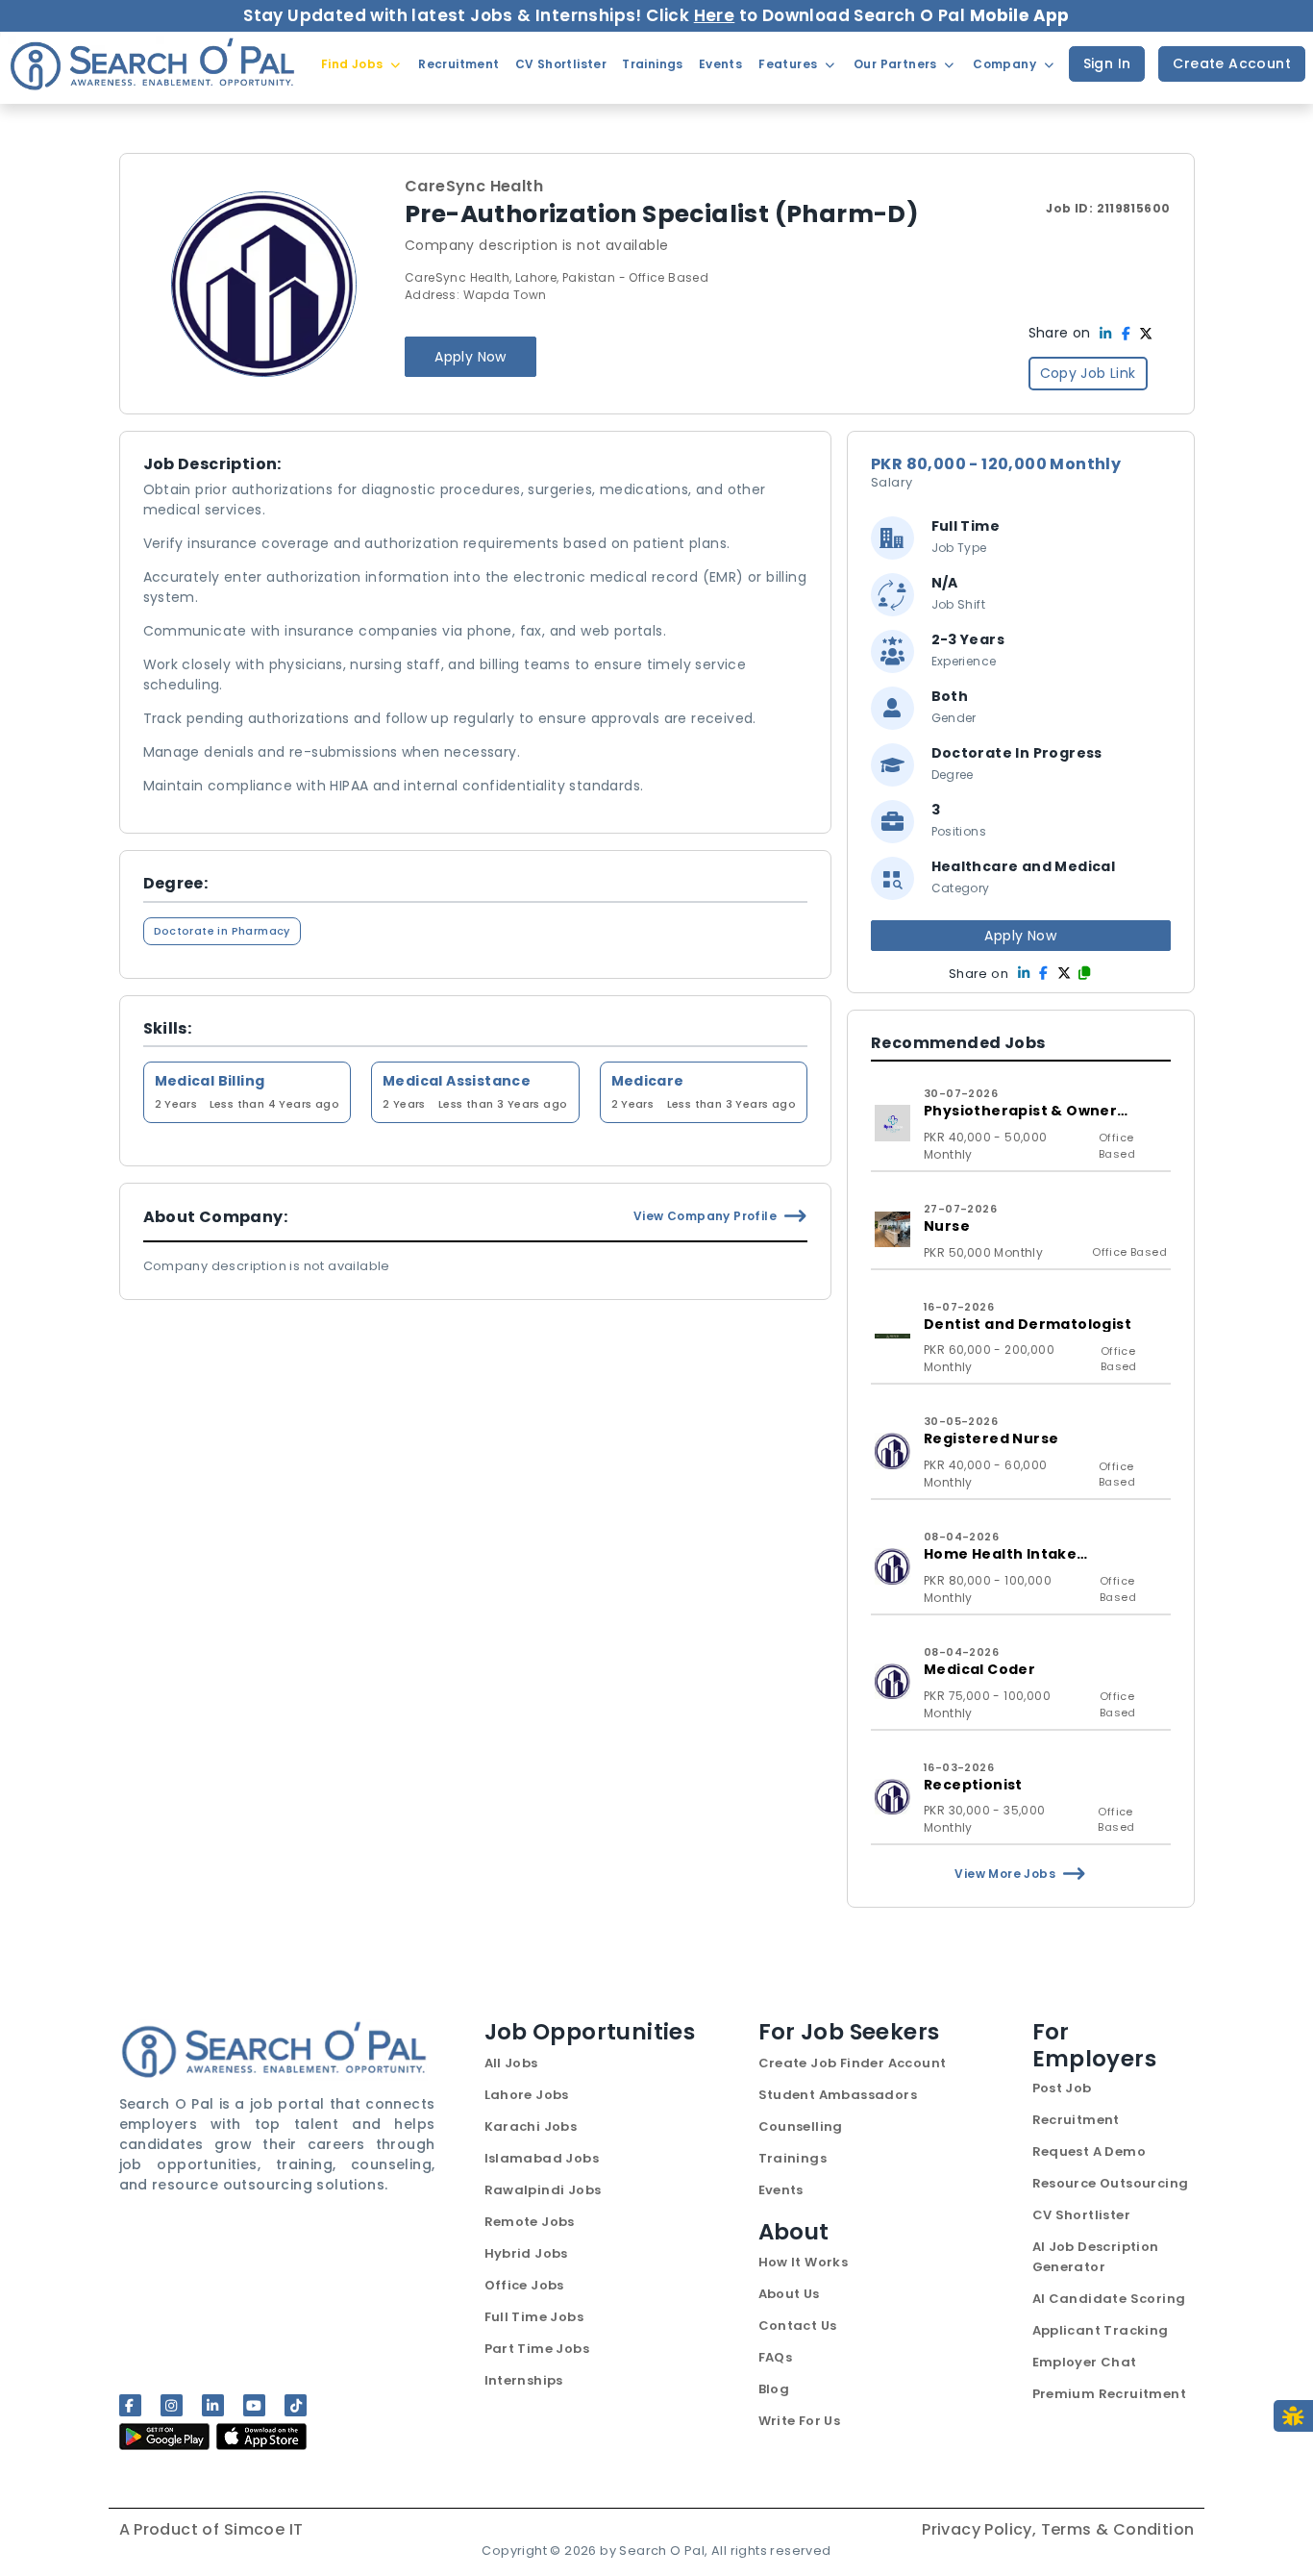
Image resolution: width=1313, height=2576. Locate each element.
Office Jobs (524, 2285)
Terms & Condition (1118, 2529)
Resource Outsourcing (1111, 2183)
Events (781, 2190)
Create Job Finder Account (853, 2063)
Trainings (793, 2158)
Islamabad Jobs (542, 2158)
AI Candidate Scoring (1109, 2299)
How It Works (804, 2262)
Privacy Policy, (981, 2529)
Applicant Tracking (1101, 2330)
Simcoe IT (264, 2529)
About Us (789, 2294)
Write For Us (800, 2421)
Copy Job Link (1088, 373)
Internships (524, 2380)
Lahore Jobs (527, 2095)
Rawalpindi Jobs (543, 2190)
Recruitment (1076, 2120)
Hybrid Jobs (526, 2253)
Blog (774, 2389)
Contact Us (798, 2326)
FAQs (776, 2357)
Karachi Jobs (531, 2126)
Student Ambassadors (838, 2095)
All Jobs (511, 2063)
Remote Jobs (530, 2222)
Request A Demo (1090, 2151)
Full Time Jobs (534, 2317)
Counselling (801, 2126)
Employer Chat (1085, 2362)
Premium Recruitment (1110, 2394)
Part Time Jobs (537, 2349)
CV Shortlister (1082, 2215)
